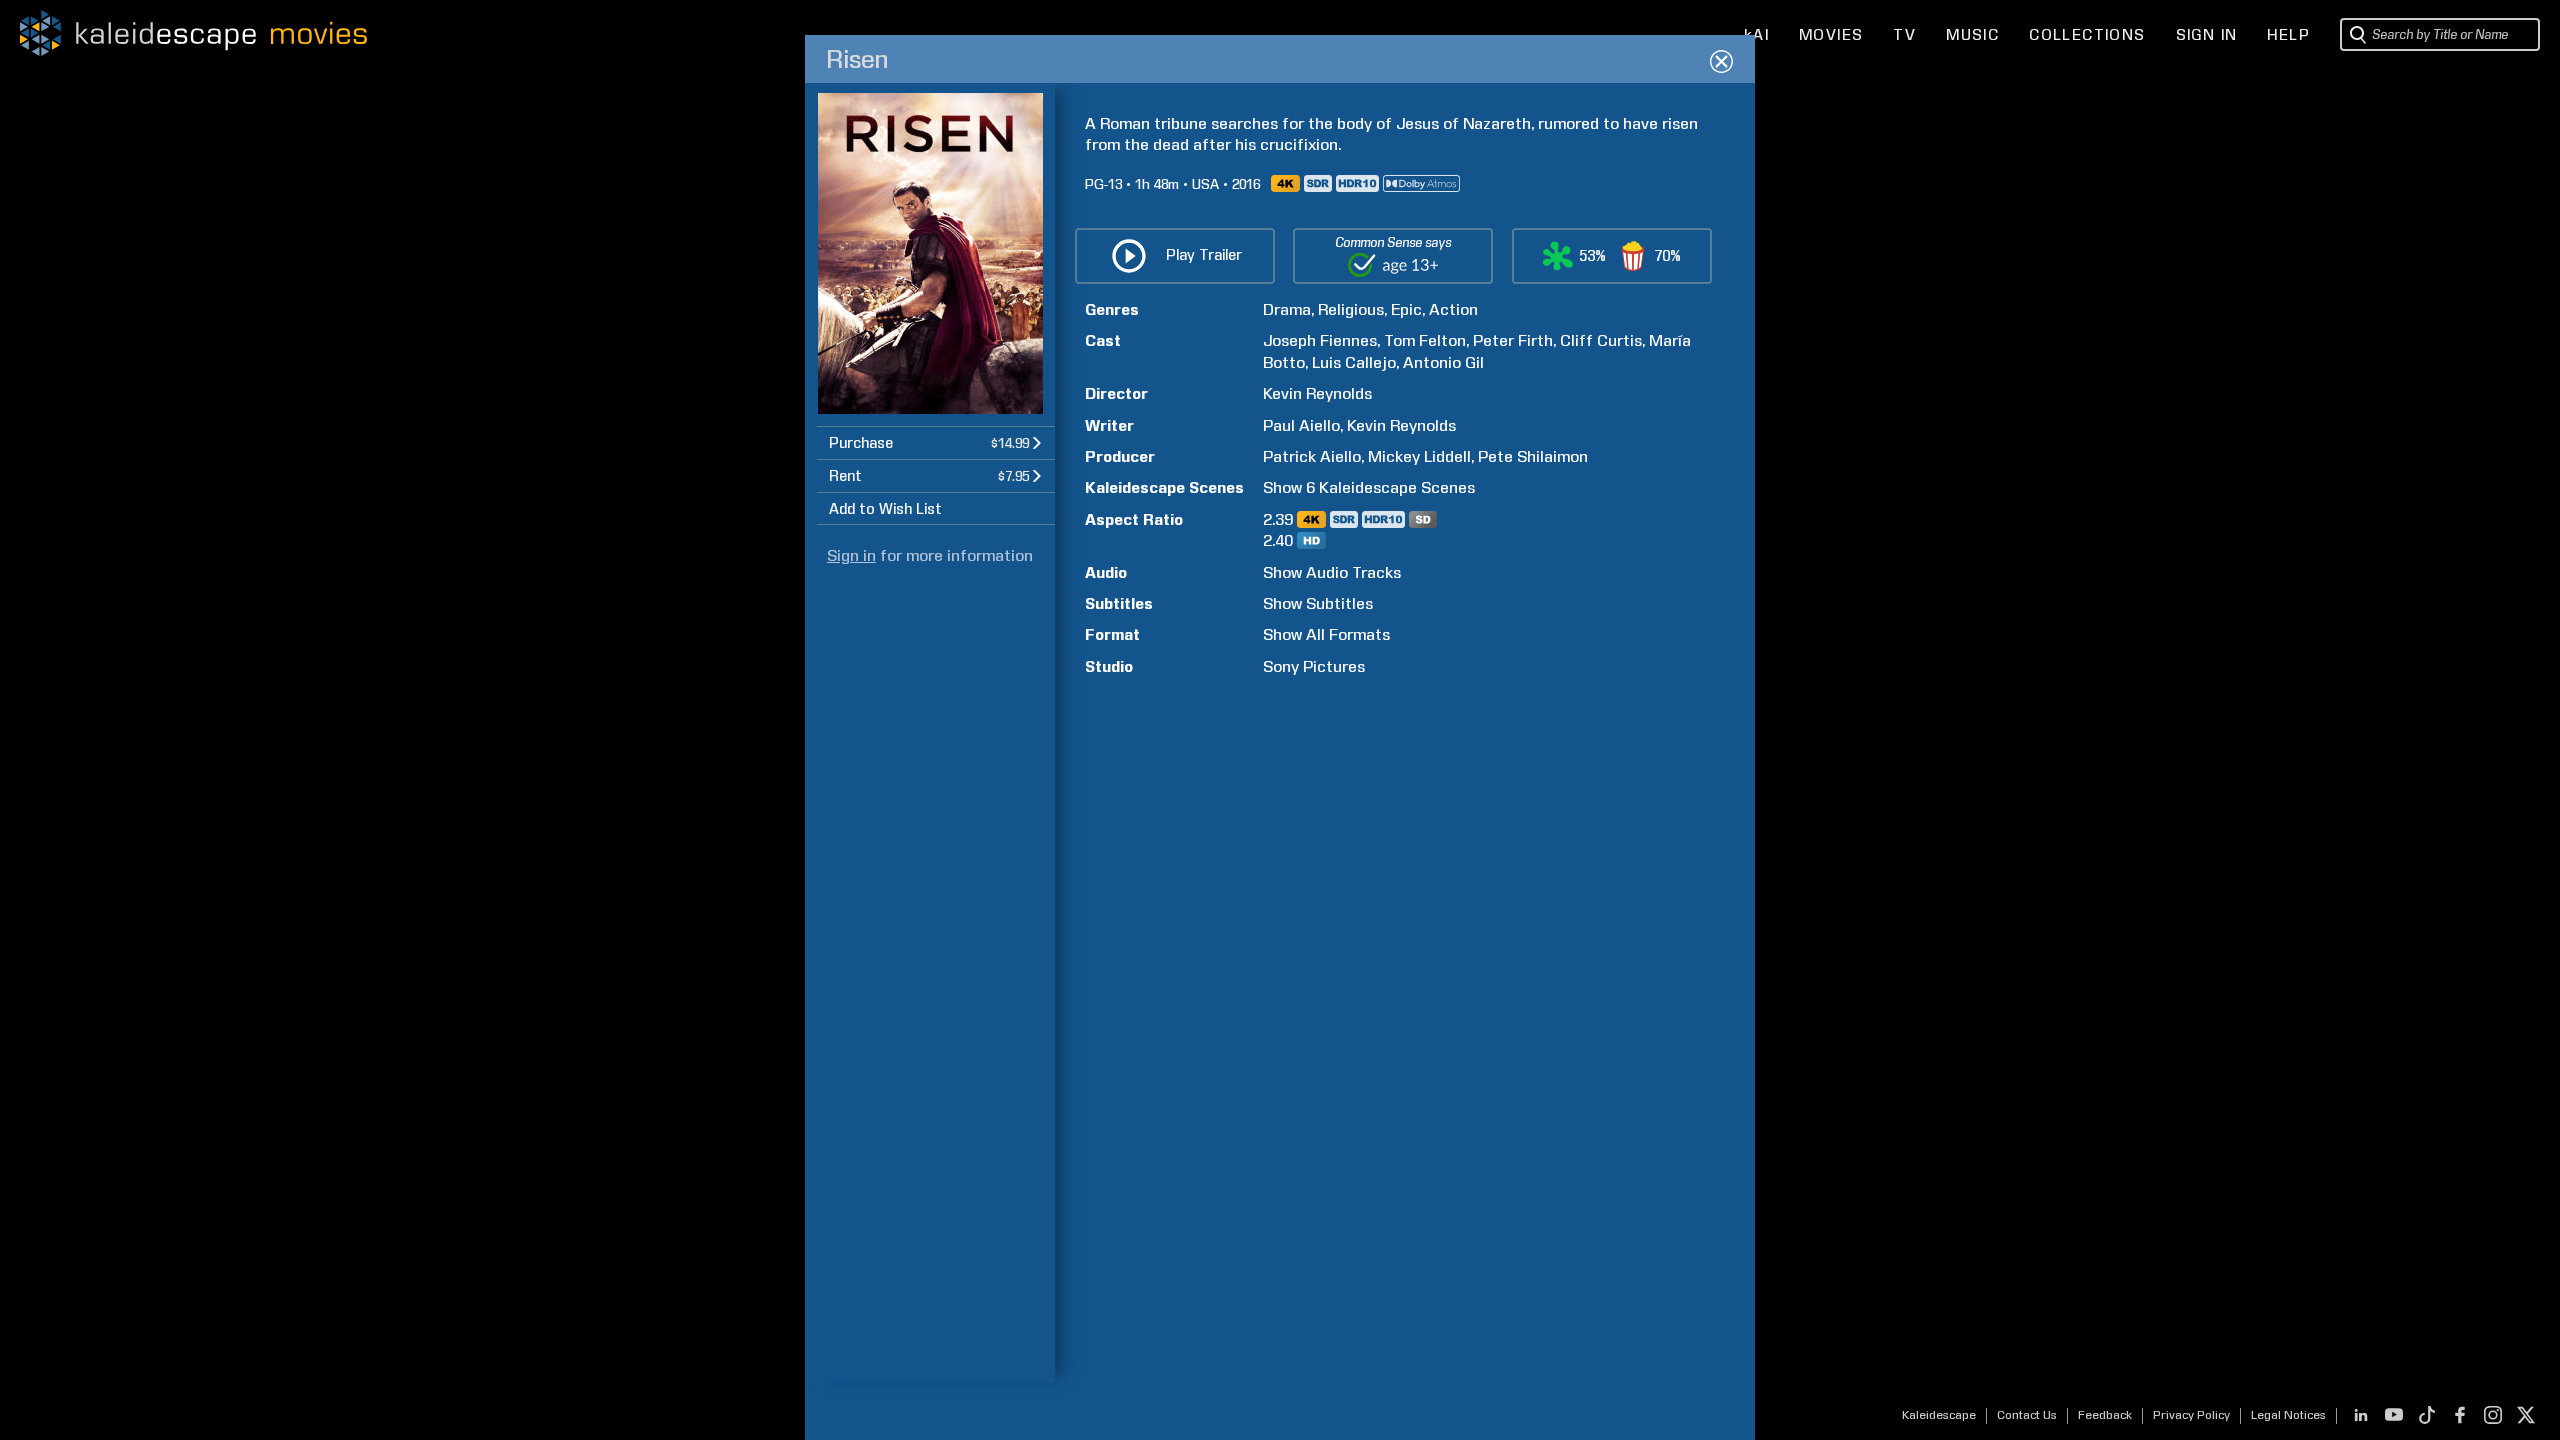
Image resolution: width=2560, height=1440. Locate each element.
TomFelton (1425, 340)
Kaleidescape (1939, 1415)
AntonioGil (1443, 362)
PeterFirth (1513, 340)
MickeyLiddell (1419, 456)
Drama (1287, 309)
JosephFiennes (1320, 340)
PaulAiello (1301, 425)
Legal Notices (2288, 1415)
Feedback (2105, 1415)
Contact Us (2027, 1415)
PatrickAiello (1312, 456)
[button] (936, 442)
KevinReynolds (1317, 393)
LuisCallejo (1354, 362)
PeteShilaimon (1533, 456)
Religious (1351, 309)
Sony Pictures (1314, 666)
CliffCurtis (1601, 340)
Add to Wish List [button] (885, 509)
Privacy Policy (2191, 1415)
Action (1453, 309)
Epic (1406, 309)
